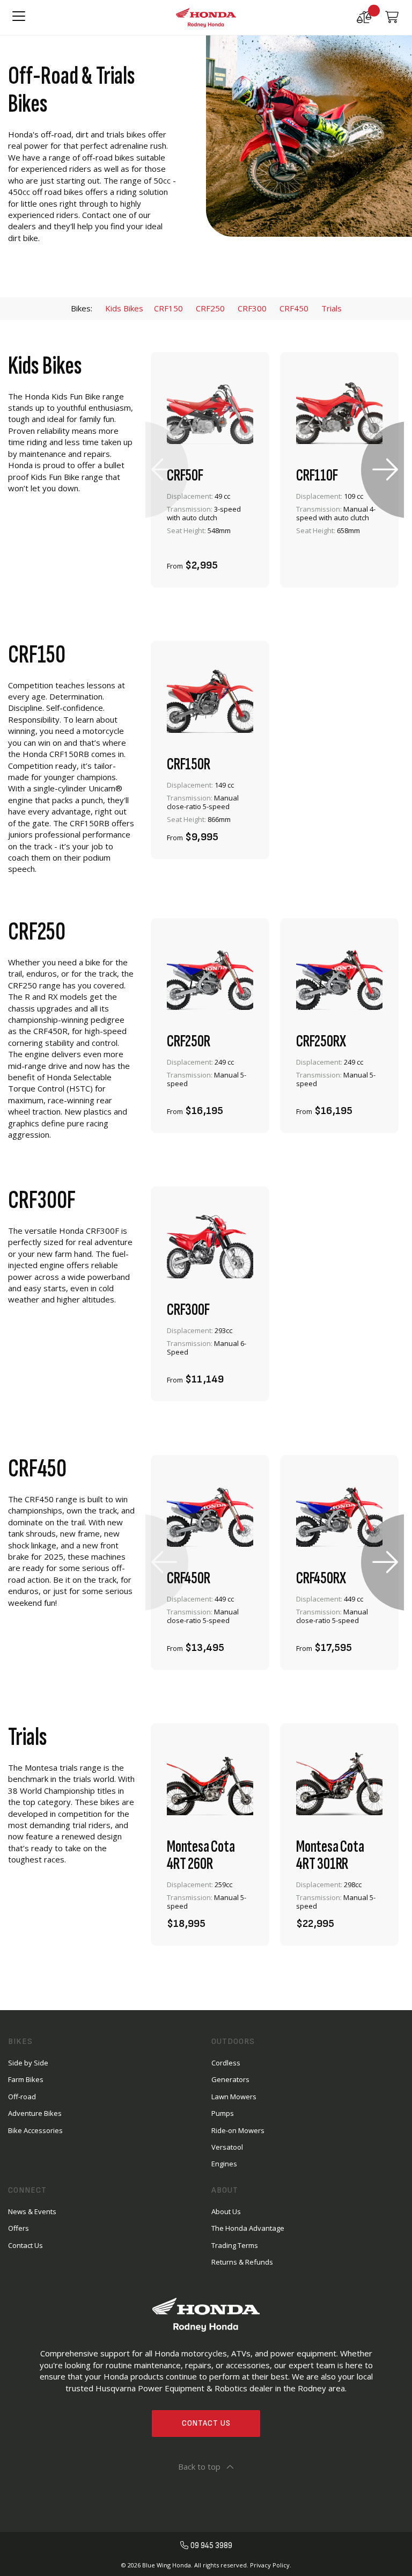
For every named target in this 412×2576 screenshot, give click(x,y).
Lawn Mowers (234, 2097)
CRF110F (317, 476)
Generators (230, 2079)
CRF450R (189, 1578)
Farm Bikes (26, 2079)
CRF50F (185, 476)
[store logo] (206, 17)
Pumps (223, 2113)
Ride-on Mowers (238, 2130)
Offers (19, 2228)
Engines (224, 2164)
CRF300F (188, 1310)
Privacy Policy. (271, 2565)
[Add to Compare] (246, 559)
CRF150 (168, 308)
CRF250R (189, 1042)
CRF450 (300, 308)
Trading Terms (235, 2245)
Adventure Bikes (35, 2113)
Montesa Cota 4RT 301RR (330, 1855)
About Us (226, 2211)
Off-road (22, 2097)
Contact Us (206, 2423)
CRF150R (189, 765)
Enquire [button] (181, 559)
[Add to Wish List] (217, 559)
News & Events (32, 2211)
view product (210, 530)
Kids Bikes (124, 308)
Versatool (227, 2147)
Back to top (199, 2466)
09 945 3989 (211, 2546)
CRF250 (210, 308)
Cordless (226, 2063)
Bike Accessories (35, 2130)
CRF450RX (321, 1578)
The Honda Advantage (248, 2228)
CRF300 (252, 308)
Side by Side (28, 2063)
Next (385, 470)
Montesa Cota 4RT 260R (201, 1855)
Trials (332, 308)
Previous (164, 470)
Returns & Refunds (242, 2262)
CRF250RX (321, 1042)
